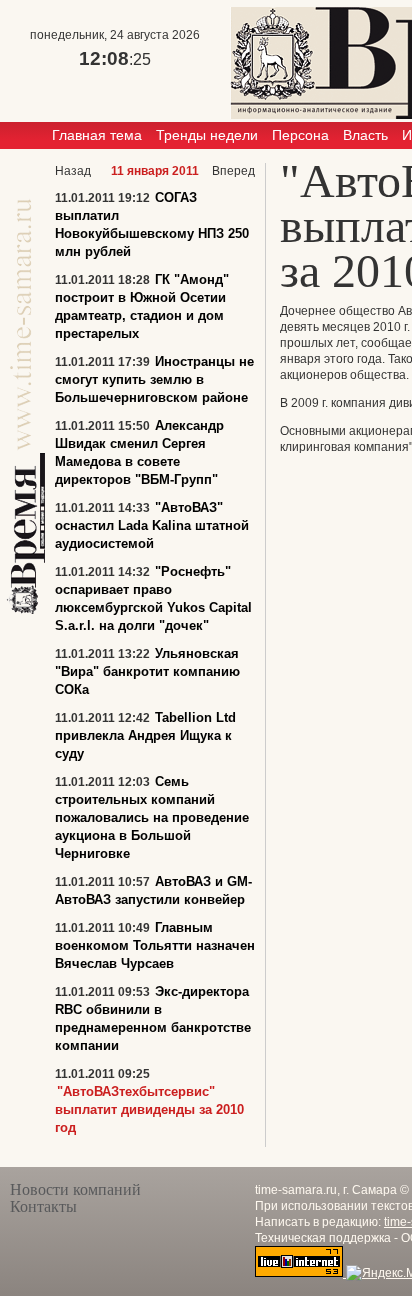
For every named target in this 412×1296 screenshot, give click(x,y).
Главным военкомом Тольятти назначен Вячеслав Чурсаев (155, 945)
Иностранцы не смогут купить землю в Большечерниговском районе (154, 379)
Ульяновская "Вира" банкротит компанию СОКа (147, 671)
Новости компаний (75, 1189)
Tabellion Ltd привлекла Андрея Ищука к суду (145, 735)
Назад (73, 171)
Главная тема (97, 135)
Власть (365, 135)
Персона (300, 135)
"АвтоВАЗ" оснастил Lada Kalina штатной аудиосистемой (152, 525)
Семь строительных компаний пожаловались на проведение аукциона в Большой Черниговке (152, 817)
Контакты (43, 1206)
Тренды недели (207, 135)
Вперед (233, 171)
